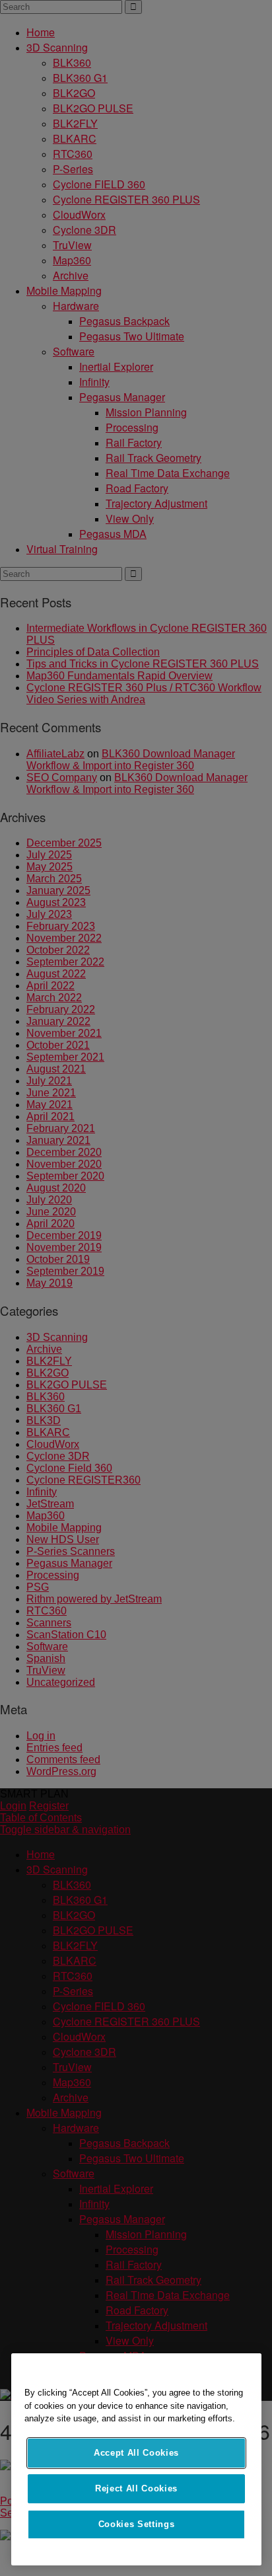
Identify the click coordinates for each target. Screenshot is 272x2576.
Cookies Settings (137, 2524)
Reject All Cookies (136, 2488)
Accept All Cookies (136, 2453)
